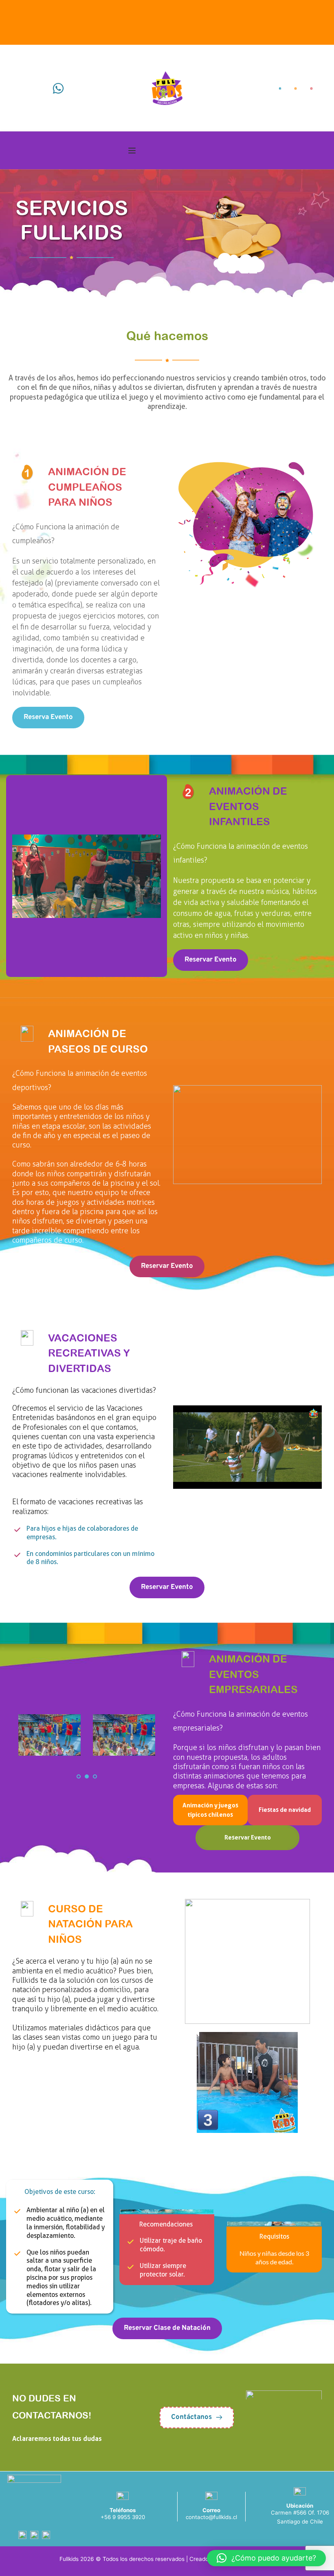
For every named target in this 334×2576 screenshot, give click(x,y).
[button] (132, 151)
